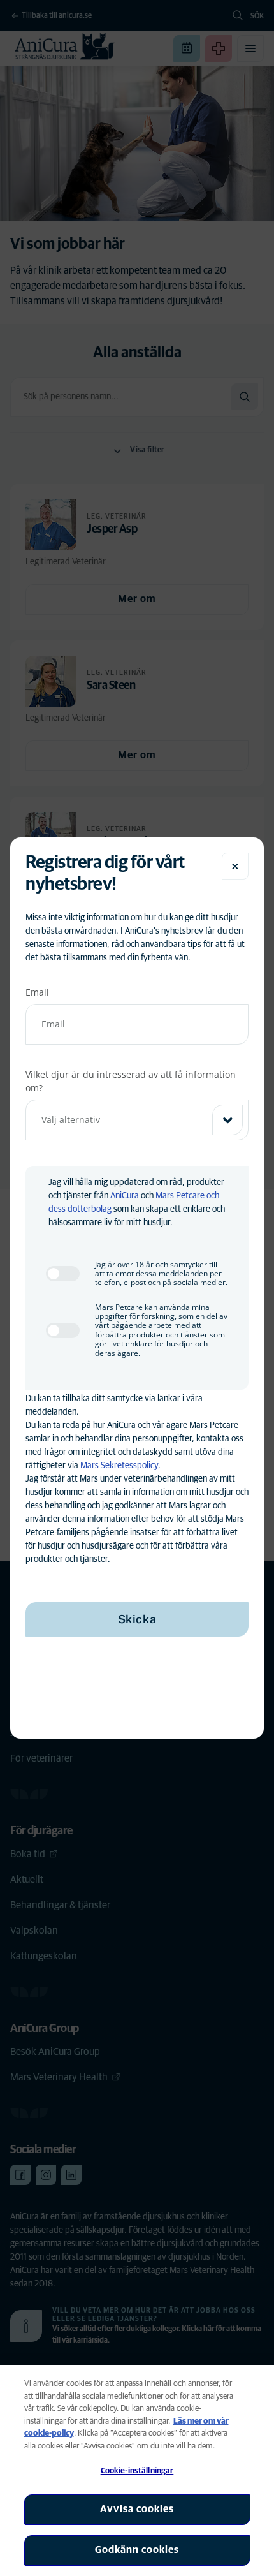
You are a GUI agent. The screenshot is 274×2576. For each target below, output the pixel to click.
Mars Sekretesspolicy (119, 1466)
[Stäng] (235, 866)
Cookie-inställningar (137, 2471)
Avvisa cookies (137, 2509)
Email (37, 992)
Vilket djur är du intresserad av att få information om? (131, 1081)
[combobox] (137, 1120)
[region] (137, 2470)
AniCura (125, 1196)
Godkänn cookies (137, 2550)
